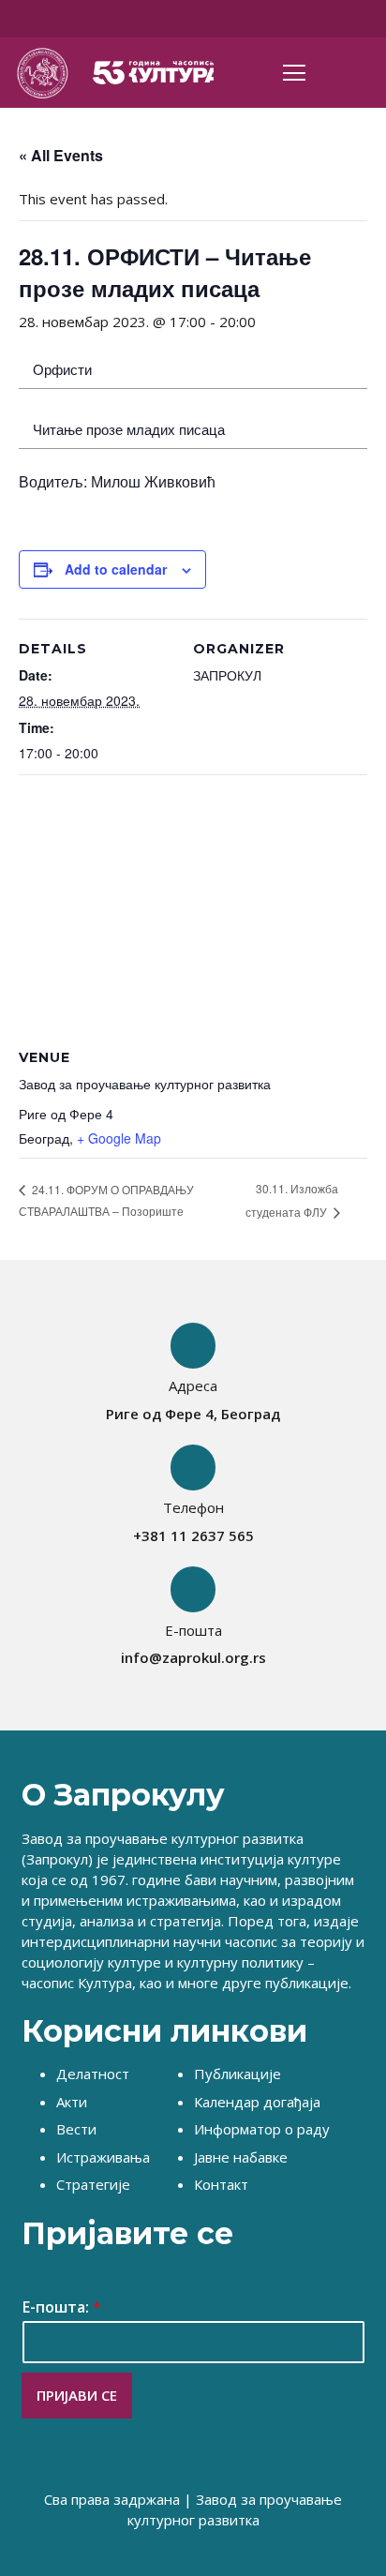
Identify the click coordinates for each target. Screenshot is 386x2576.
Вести (76, 2129)
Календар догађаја (257, 2102)
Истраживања (103, 2157)
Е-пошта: (62, 2307)
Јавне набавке (241, 2157)
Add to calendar (116, 569)
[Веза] (42, 73)
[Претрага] (361, 73)
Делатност (93, 2074)
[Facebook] (164, 19)
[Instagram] (226, 19)
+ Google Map (119, 1138)
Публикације (238, 2074)
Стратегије (93, 2184)
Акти (72, 2102)
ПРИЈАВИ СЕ (77, 2395)
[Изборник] (294, 73)
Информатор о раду (262, 2129)
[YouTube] (195, 19)
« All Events (61, 155)
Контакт (221, 2184)
